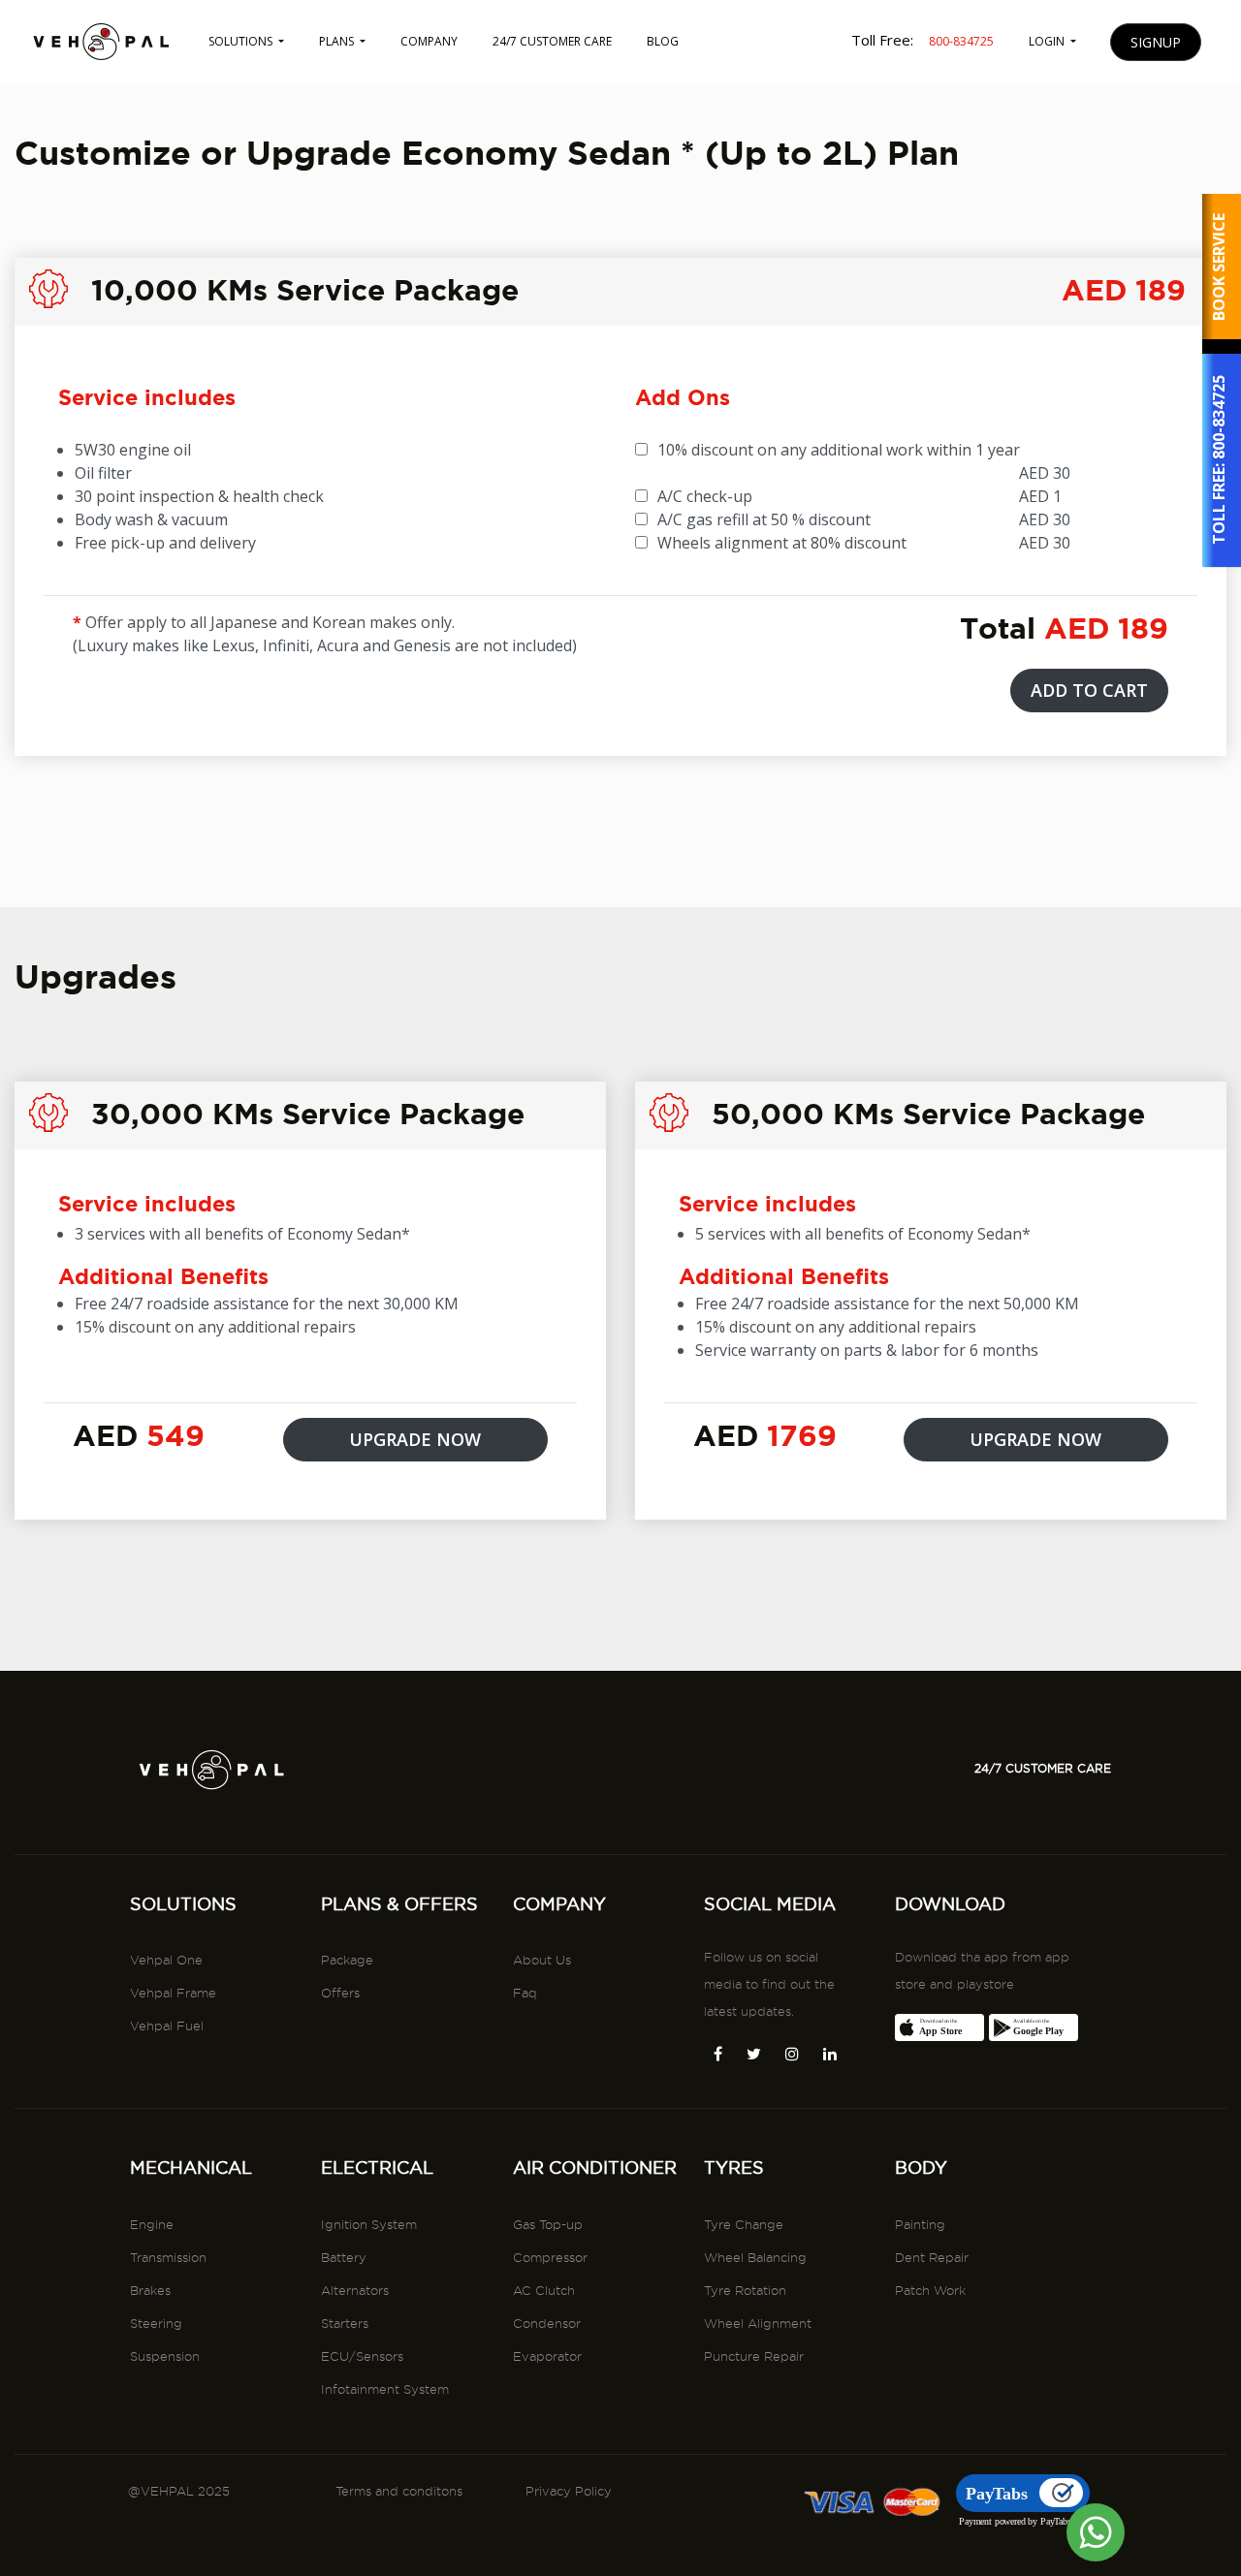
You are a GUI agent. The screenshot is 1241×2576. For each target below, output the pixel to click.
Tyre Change (744, 2224)
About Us (542, 1960)
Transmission (168, 2257)
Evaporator (547, 2356)
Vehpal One (166, 1960)
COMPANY (429, 41)
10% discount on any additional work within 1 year (839, 450)
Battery (344, 2257)
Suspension (165, 2356)
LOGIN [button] (1048, 41)
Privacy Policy (569, 2491)
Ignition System (369, 2224)
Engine (152, 2224)
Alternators (355, 2290)
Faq (525, 1993)
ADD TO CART (1089, 690)
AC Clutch (544, 2290)
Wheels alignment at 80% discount (782, 543)
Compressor (550, 2257)
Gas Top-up (548, 2224)
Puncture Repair (754, 2356)
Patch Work (930, 2290)
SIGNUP (1156, 42)
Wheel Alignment (758, 2323)
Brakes (150, 2290)
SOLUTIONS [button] (242, 41)
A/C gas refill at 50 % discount (764, 519)
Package (347, 1960)
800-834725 (1219, 418)
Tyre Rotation (745, 2290)
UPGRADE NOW (415, 1439)
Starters (345, 2323)
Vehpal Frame (173, 1993)
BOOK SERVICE (1219, 267)
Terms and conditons (399, 2491)
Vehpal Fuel (167, 2026)
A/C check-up (705, 496)
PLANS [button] (338, 41)
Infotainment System (385, 2389)
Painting (920, 2224)
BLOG (663, 41)
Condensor (547, 2323)
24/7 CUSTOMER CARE (552, 41)
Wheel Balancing (755, 2257)
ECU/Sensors (362, 2356)
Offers (340, 1993)
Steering (156, 2323)
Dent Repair (932, 2257)
